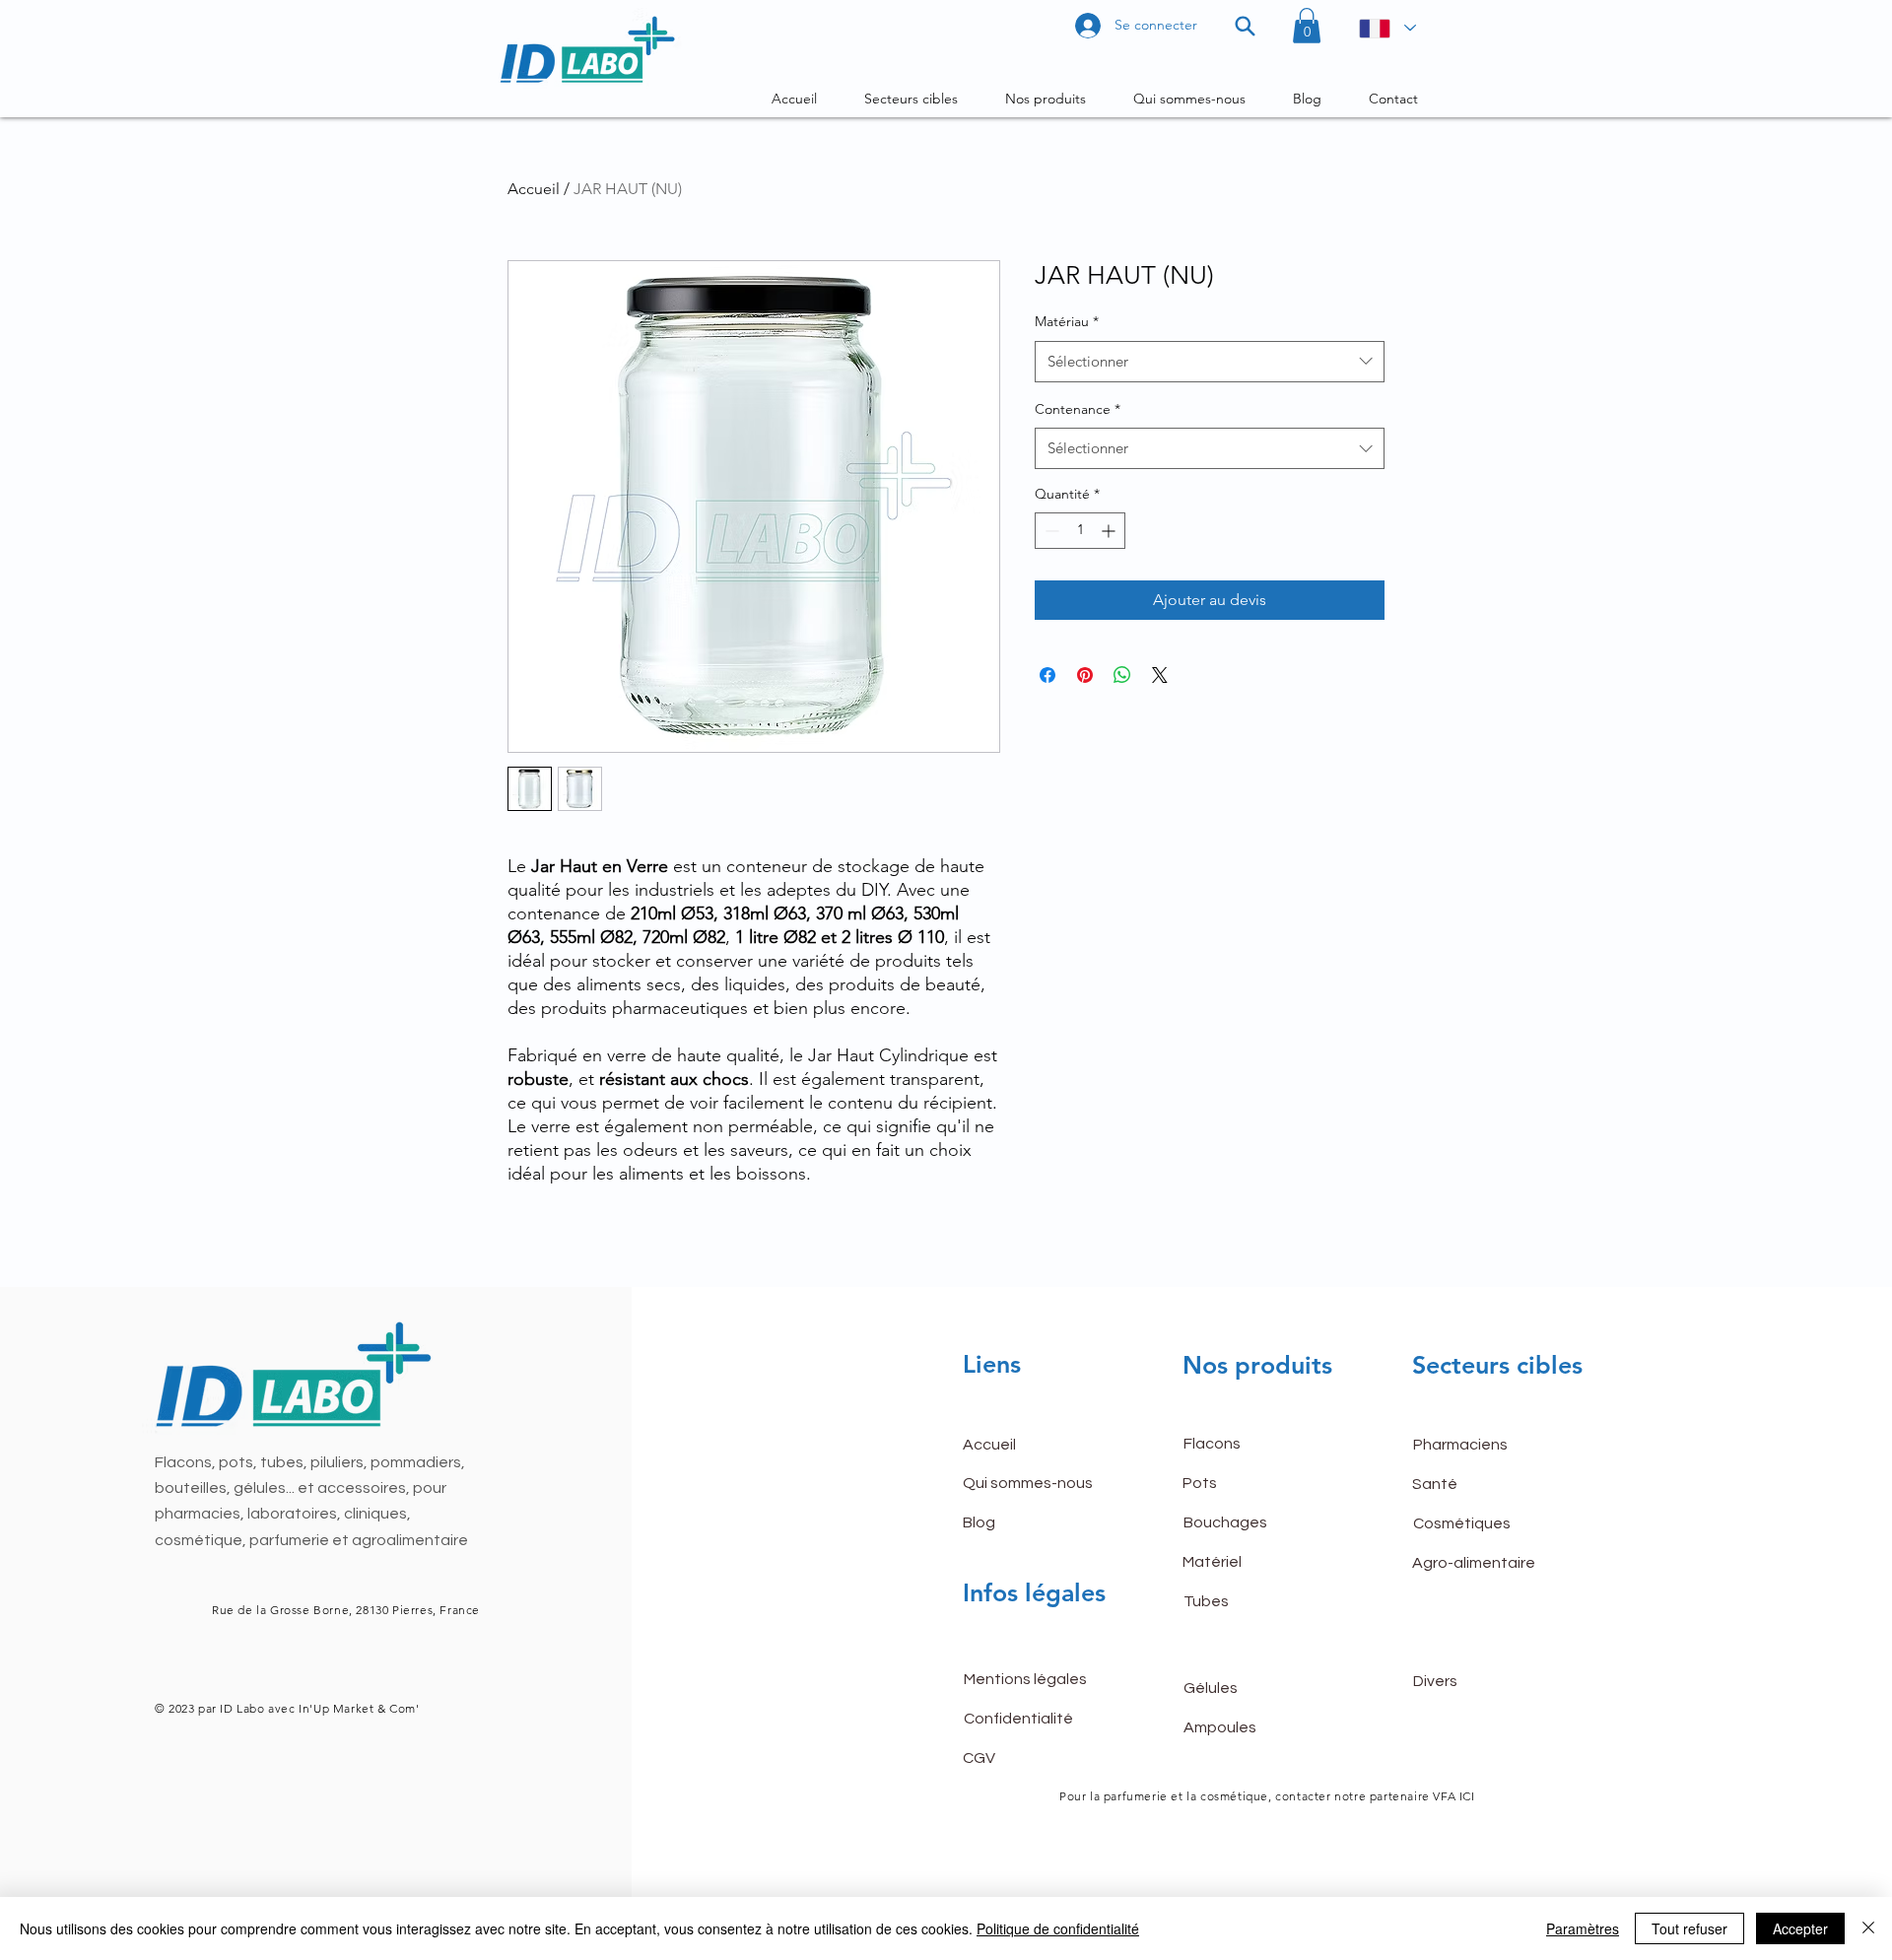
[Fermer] (1868, 1928)
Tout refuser (1689, 1928)
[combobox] (1210, 362)
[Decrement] (1050, 531)
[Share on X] (1160, 675)
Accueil (534, 189)
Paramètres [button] (1583, 1928)
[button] (1307, 26)
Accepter (1800, 1928)
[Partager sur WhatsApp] (1122, 675)
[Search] (1245, 26)
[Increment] (1110, 531)
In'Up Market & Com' (358, 1708)
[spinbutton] (1080, 531)
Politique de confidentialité (1058, 1928)
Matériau (1067, 321)
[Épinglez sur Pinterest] (1085, 675)
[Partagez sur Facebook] (1047, 675)
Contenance (1078, 409)
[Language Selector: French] (1386, 28)
